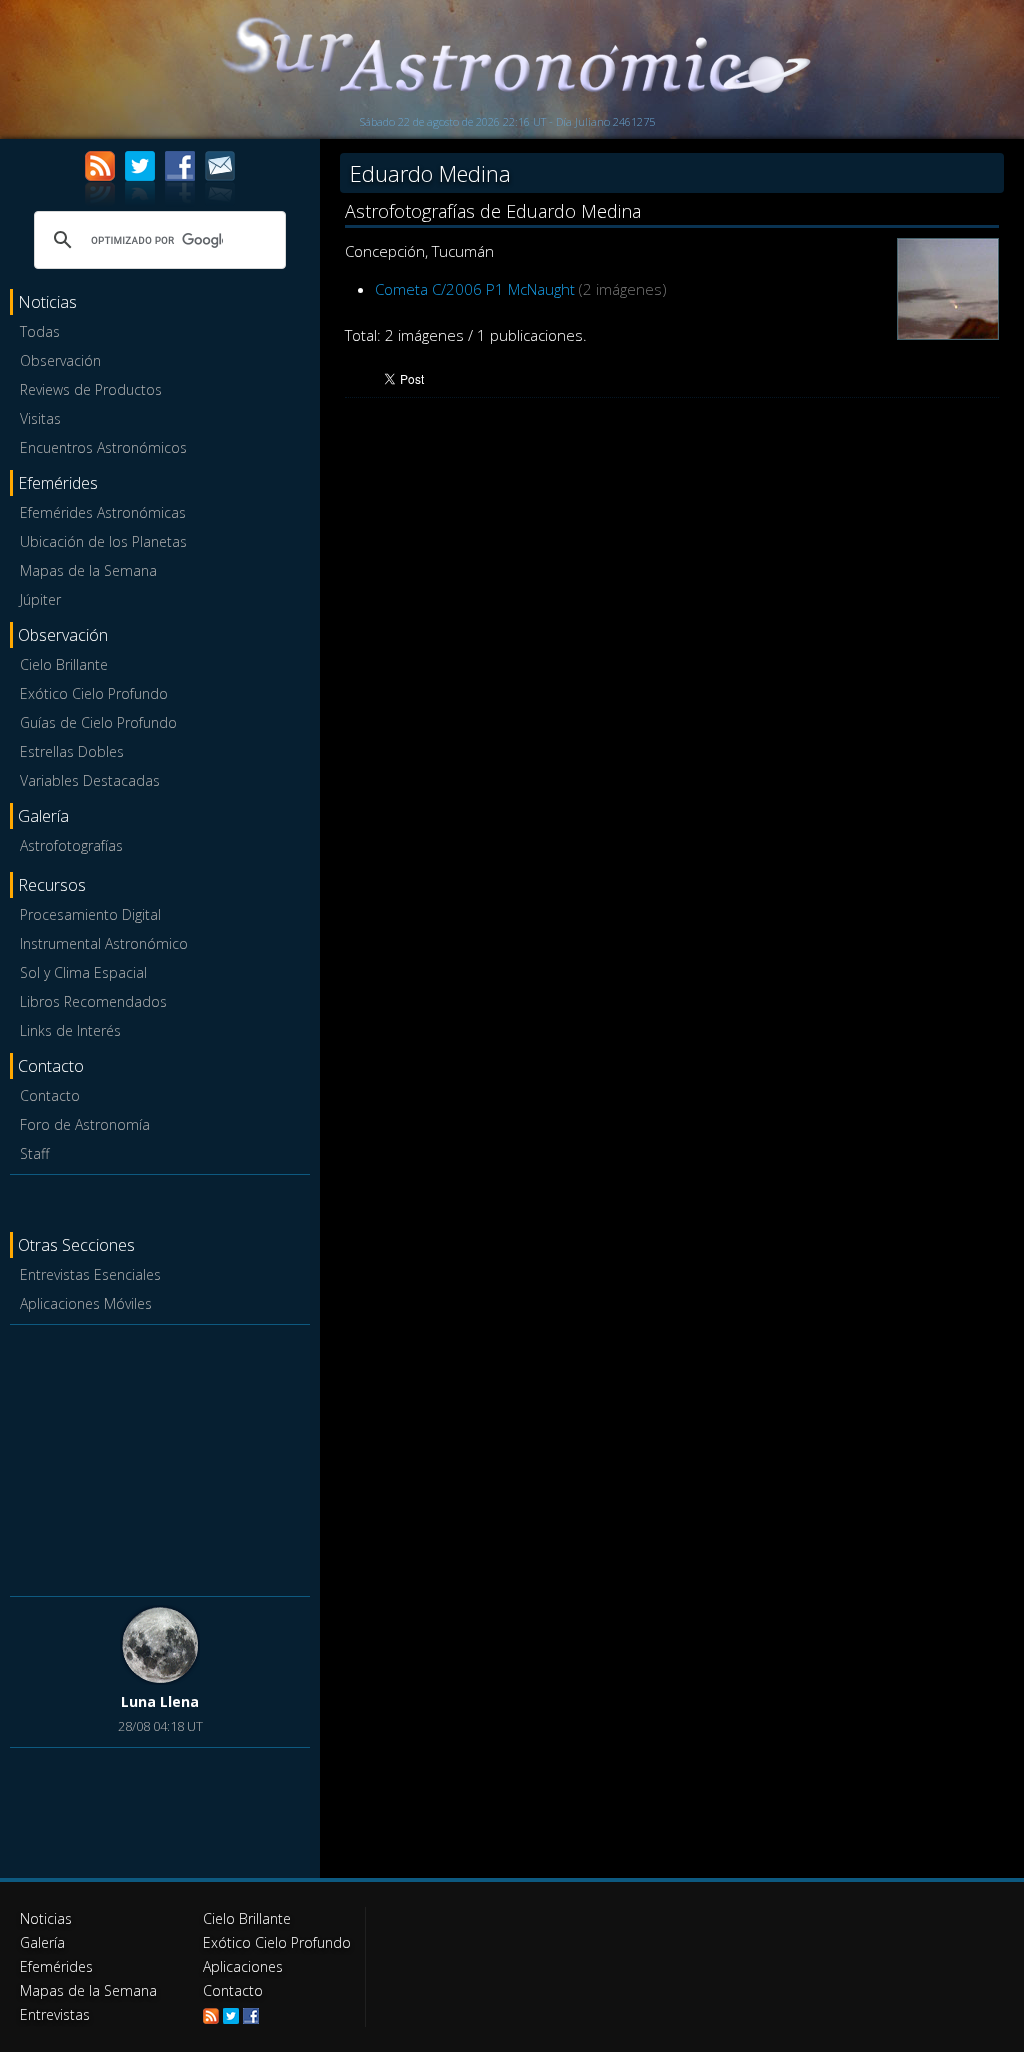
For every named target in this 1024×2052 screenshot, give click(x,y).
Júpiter (40, 599)
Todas (40, 331)
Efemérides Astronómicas (103, 512)
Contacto (50, 1095)
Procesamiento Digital (90, 914)
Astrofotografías (71, 845)
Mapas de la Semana (88, 570)
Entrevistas (55, 2014)
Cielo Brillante (64, 664)
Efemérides (56, 1966)
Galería (42, 1942)
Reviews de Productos (91, 389)
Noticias (46, 1918)
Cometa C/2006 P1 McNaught (475, 289)
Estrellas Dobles (72, 751)
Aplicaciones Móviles (86, 1303)
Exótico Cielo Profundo (94, 693)
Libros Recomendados (93, 1001)
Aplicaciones (243, 1966)
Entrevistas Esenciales (90, 1274)
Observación (60, 360)
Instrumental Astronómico (104, 943)
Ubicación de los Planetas (103, 541)
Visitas (40, 418)
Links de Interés (70, 1030)
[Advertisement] (160, 1457)
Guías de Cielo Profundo (98, 722)
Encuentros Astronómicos (103, 447)
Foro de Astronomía (85, 1124)
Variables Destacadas (90, 780)
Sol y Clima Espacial (83, 972)
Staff (34, 1153)
